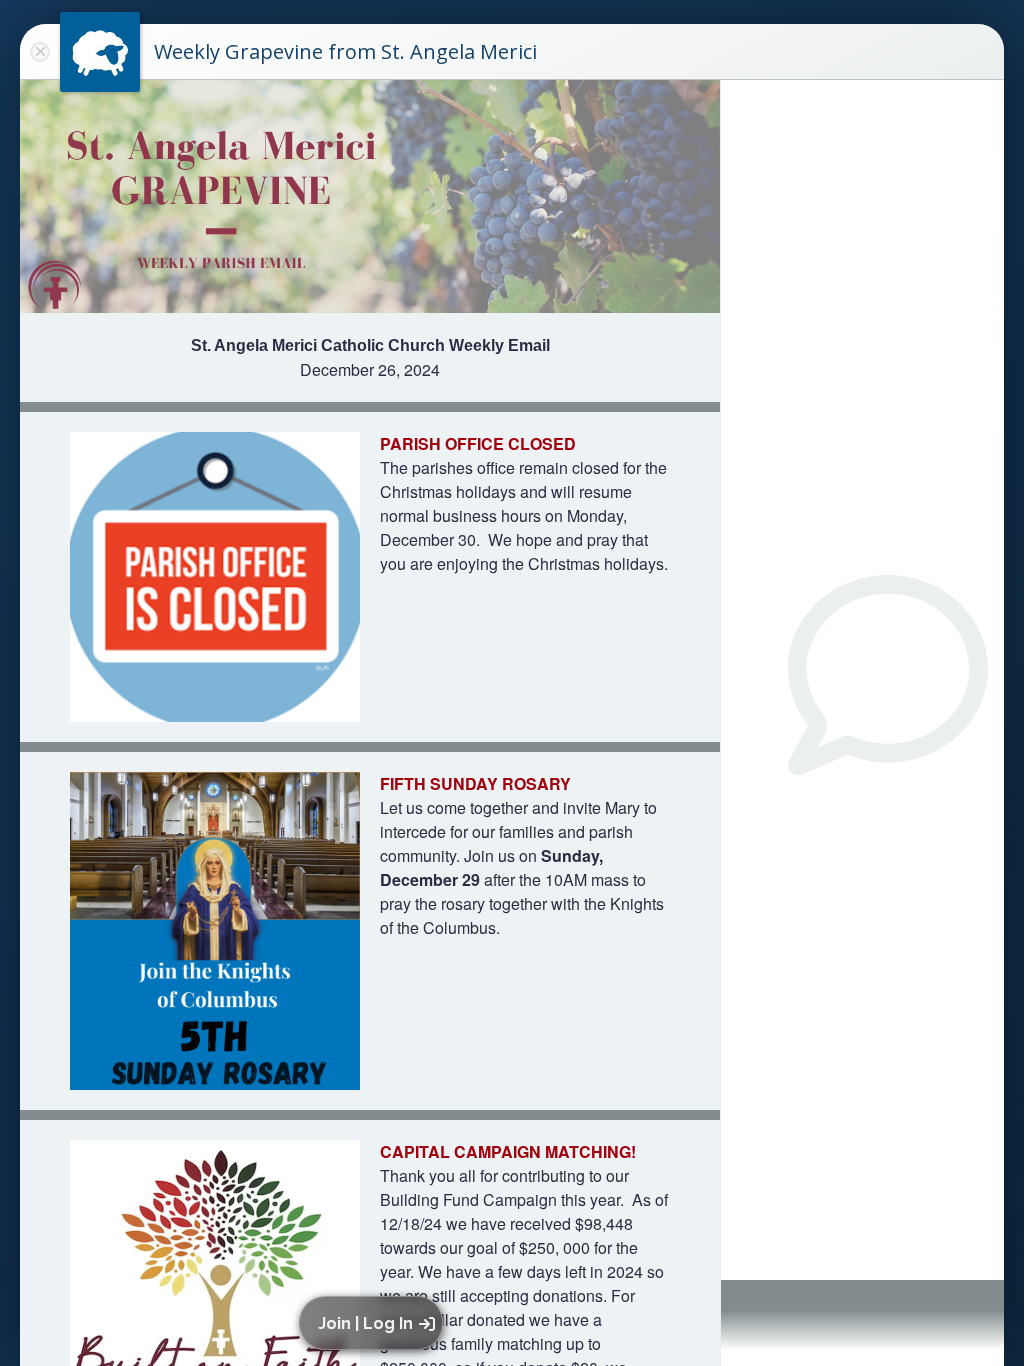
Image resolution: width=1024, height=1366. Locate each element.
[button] (374, 1323)
